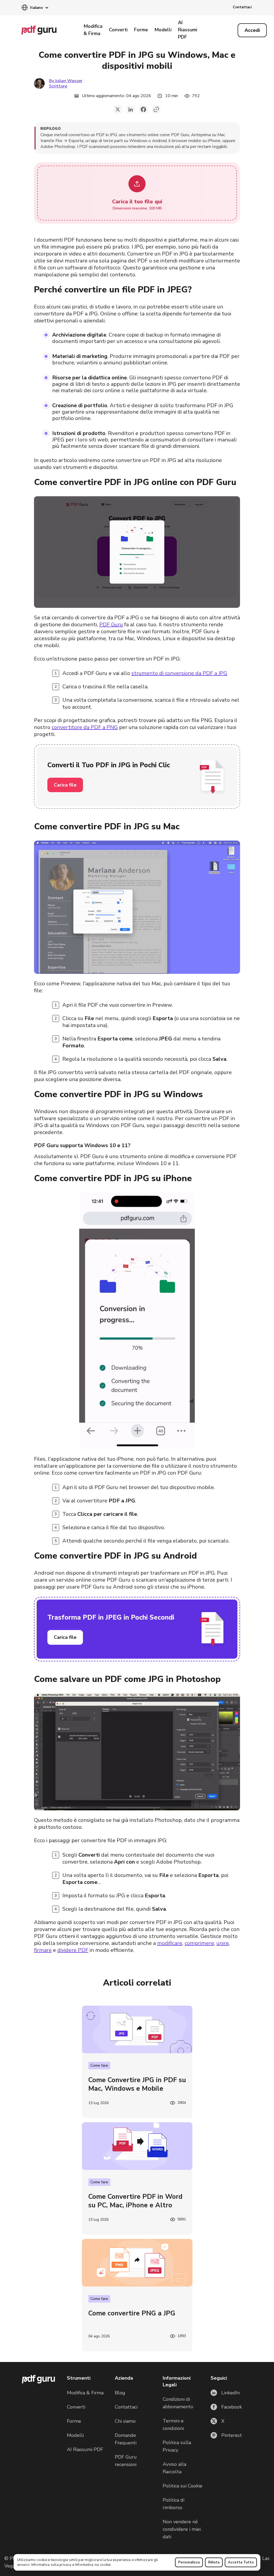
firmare (43, 1950)
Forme (141, 30)
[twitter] (118, 109)
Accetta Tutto (241, 2562)
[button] (35, 8)
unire (223, 1943)
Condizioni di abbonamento (178, 2403)
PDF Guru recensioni (126, 2461)
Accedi (252, 30)
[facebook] (143, 109)
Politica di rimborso (174, 2504)
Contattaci (242, 7)
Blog (120, 2393)
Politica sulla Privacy (177, 2446)
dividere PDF (73, 1950)
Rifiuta (214, 2562)
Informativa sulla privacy (52, 2565)
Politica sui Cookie (182, 2486)
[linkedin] (131, 109)
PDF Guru (111, 625)
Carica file (65, 785)
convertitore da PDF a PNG (85, 727)
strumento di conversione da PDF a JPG (179, 673)
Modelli (163, 30)
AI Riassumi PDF (188, 30)
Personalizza (189, 2562)
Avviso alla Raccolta (174, 2468)
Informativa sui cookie (93, 2565)
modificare (170, 1943)
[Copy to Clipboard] (156, 109)
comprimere (199, 1943)
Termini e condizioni (173, 2425)
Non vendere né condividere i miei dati (182, 2529)
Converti (118, 30)
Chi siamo (125, 2421)
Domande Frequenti (126, 2439)
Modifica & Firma (93, 30)
